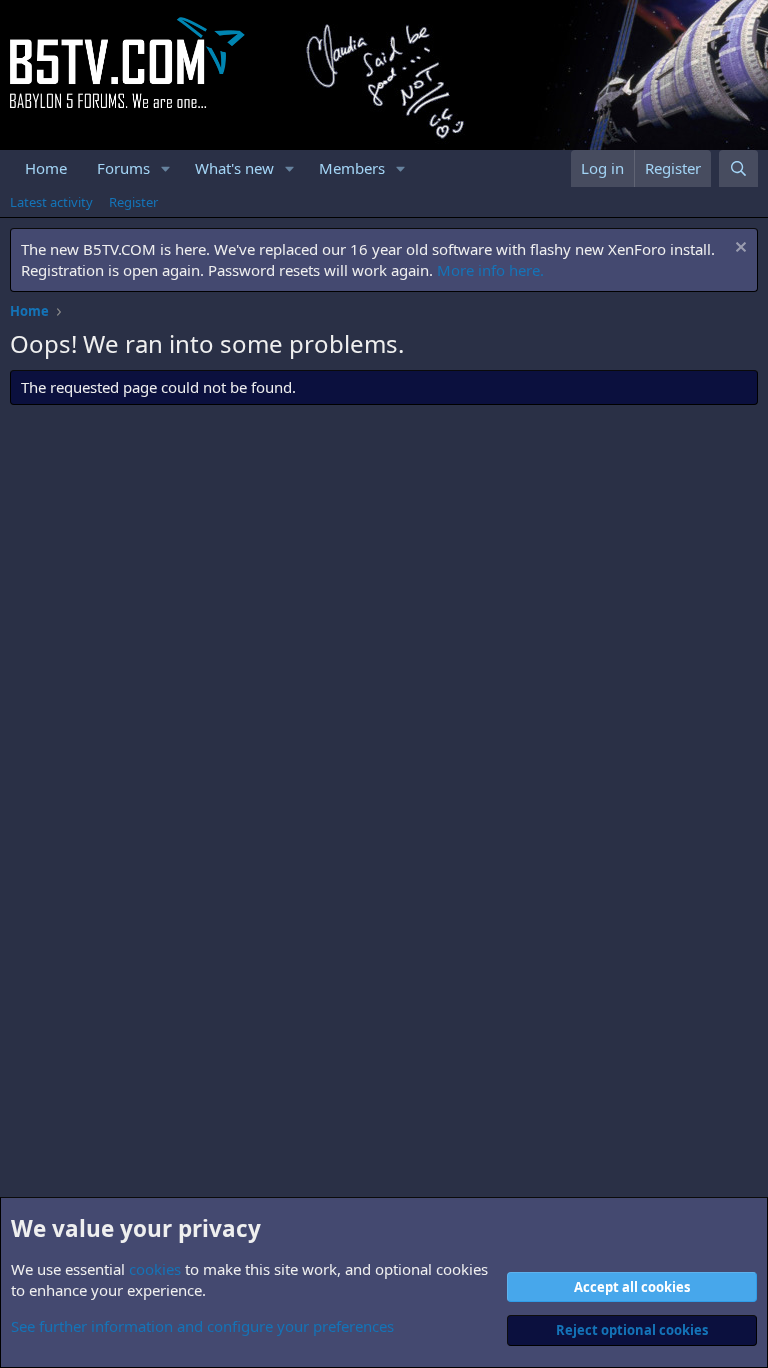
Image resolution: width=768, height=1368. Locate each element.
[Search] (738, 168)
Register (133, 202)
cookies (155, 1269)
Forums (123, 168)
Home (46, 168)
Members (352, 168)
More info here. (490, 270)
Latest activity (51, 202)
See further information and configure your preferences (202, 1326)
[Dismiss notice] (738, 249)
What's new (234, 168)
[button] (166, 168)
